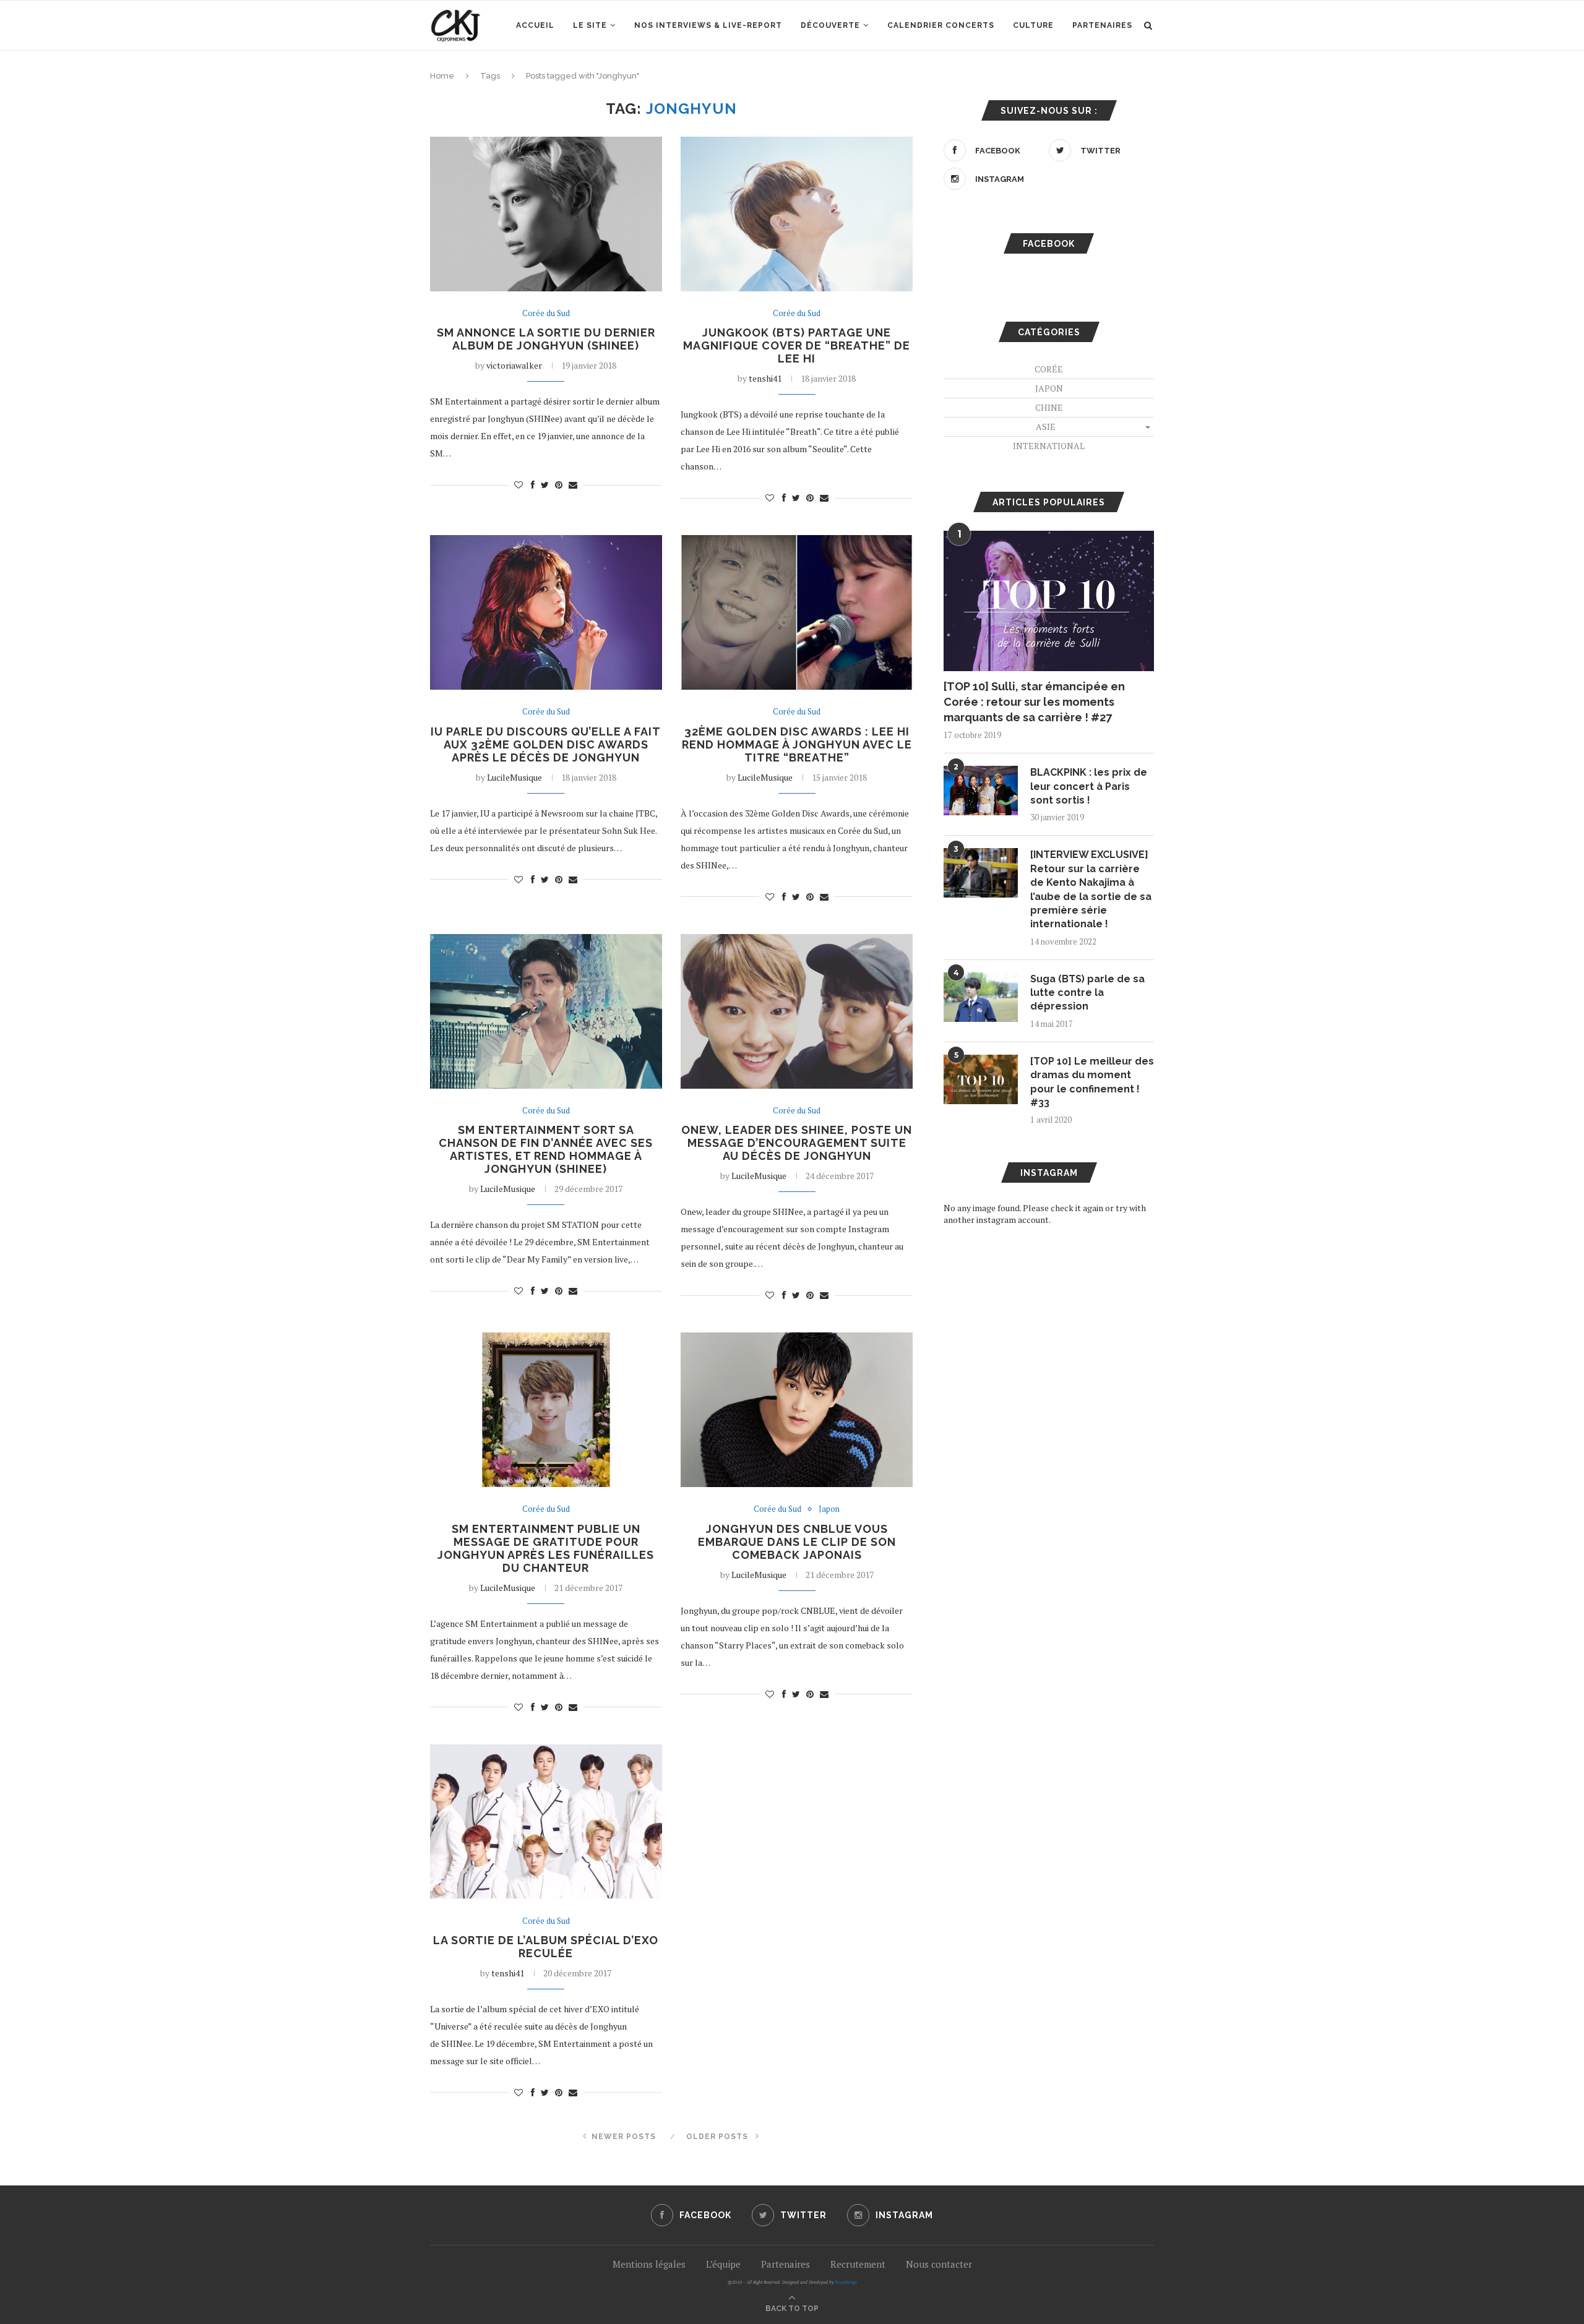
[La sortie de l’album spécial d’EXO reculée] (546, 1822)
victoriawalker (514, 365)
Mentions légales (649, 2264)
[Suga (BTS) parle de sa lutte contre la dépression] (981, 997)
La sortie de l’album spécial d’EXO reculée (546, 1947)
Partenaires (1102, 25)
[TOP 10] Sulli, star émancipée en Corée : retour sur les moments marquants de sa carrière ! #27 (1034, 702)
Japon (829, 1509)
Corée (1049, 369)
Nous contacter (939, 2264)
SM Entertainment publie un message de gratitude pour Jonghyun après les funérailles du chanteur (546, 1548)
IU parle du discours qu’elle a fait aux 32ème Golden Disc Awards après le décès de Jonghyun (546, 744)
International (1049, 446)
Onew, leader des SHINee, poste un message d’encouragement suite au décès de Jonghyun (797, 1143)
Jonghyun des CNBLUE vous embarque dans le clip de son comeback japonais (797, 1542)
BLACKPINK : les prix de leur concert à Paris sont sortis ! (1089, 786)
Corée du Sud (546, 314)
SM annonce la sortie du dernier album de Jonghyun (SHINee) (546, 339)
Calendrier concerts (941, 25)
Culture (1033, 25)
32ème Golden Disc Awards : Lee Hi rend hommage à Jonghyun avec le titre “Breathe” (797, 744)
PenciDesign (846, 2282)
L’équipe (723, 2264)
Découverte (830, 25)
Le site (590, 25)
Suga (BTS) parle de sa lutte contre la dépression (1087, 993)
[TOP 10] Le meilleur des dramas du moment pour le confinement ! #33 (1092, 1082)
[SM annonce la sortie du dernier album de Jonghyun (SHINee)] (546, 214)
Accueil (535, 25)
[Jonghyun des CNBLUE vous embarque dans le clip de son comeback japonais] (797, 1410)
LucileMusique (514, 777)
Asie (1046, 427)
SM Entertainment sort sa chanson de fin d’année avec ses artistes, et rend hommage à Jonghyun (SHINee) (546, 1149)
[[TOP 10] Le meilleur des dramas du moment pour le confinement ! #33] (981, 1079)
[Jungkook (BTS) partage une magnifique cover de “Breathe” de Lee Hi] (797, 214)
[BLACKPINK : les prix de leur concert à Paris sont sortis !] (981, 791)
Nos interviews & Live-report (708, 25)
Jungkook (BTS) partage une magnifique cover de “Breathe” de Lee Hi (797, 345)
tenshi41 (765, 378)
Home (442, 76)
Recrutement (858, 2264)
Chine (1049, 407)
